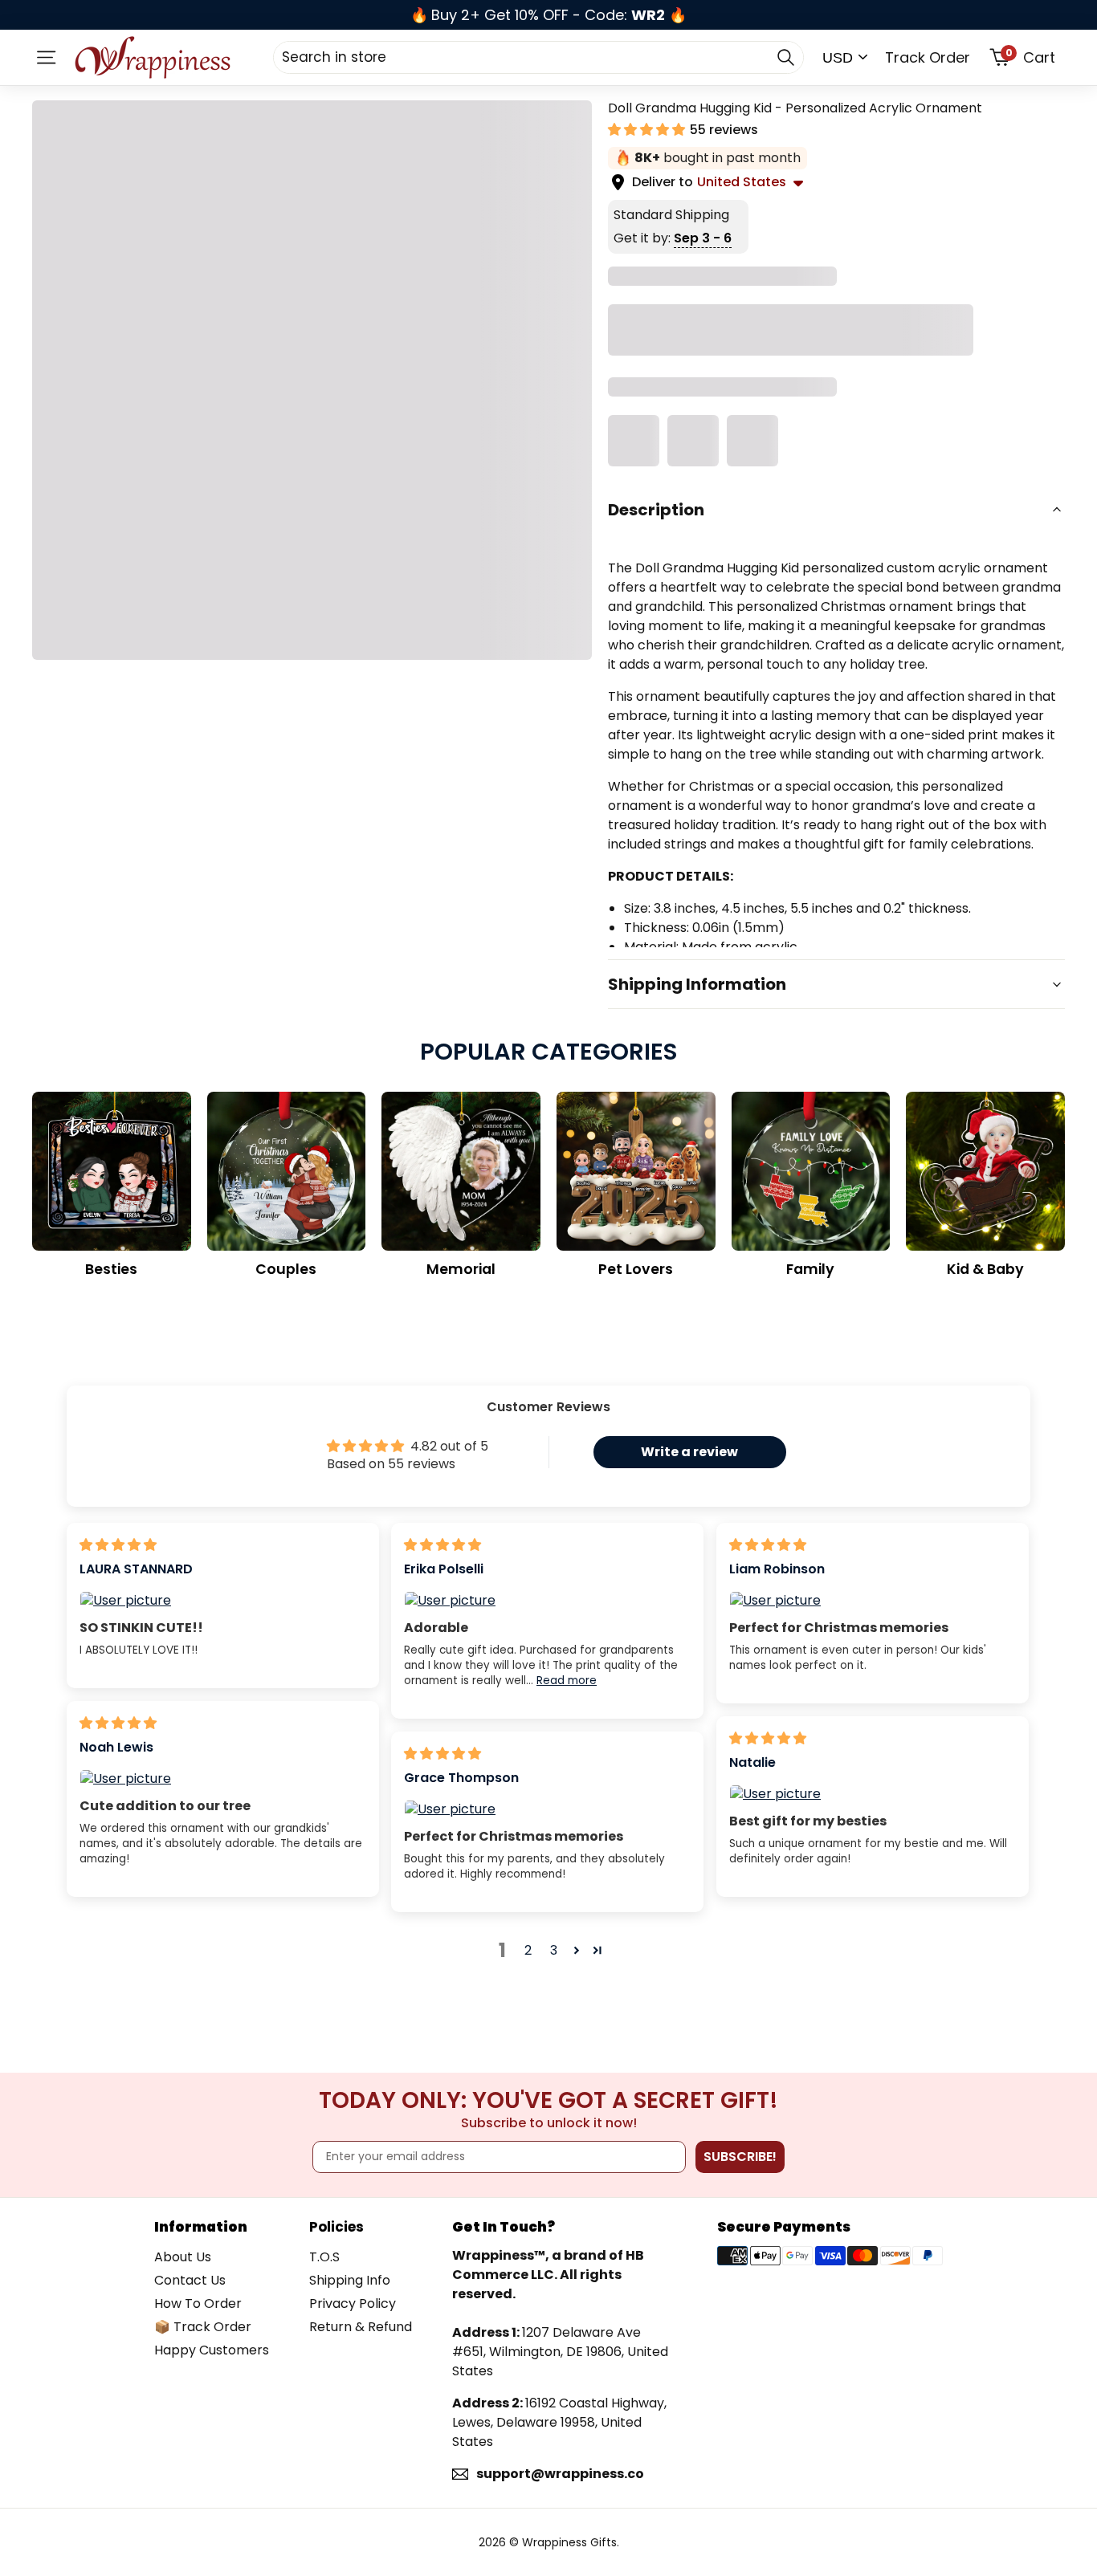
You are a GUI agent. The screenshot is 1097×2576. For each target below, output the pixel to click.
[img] (118, 1545)
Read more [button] (567, 1681)
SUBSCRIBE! (740, 2157)
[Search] (785, 57)
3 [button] (554, 1950)
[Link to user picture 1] (223, 1601)
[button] (648, 130)
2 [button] (528, 1950)
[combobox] (538, 57)
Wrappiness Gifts (569, 2542)
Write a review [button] (689, 1452)
